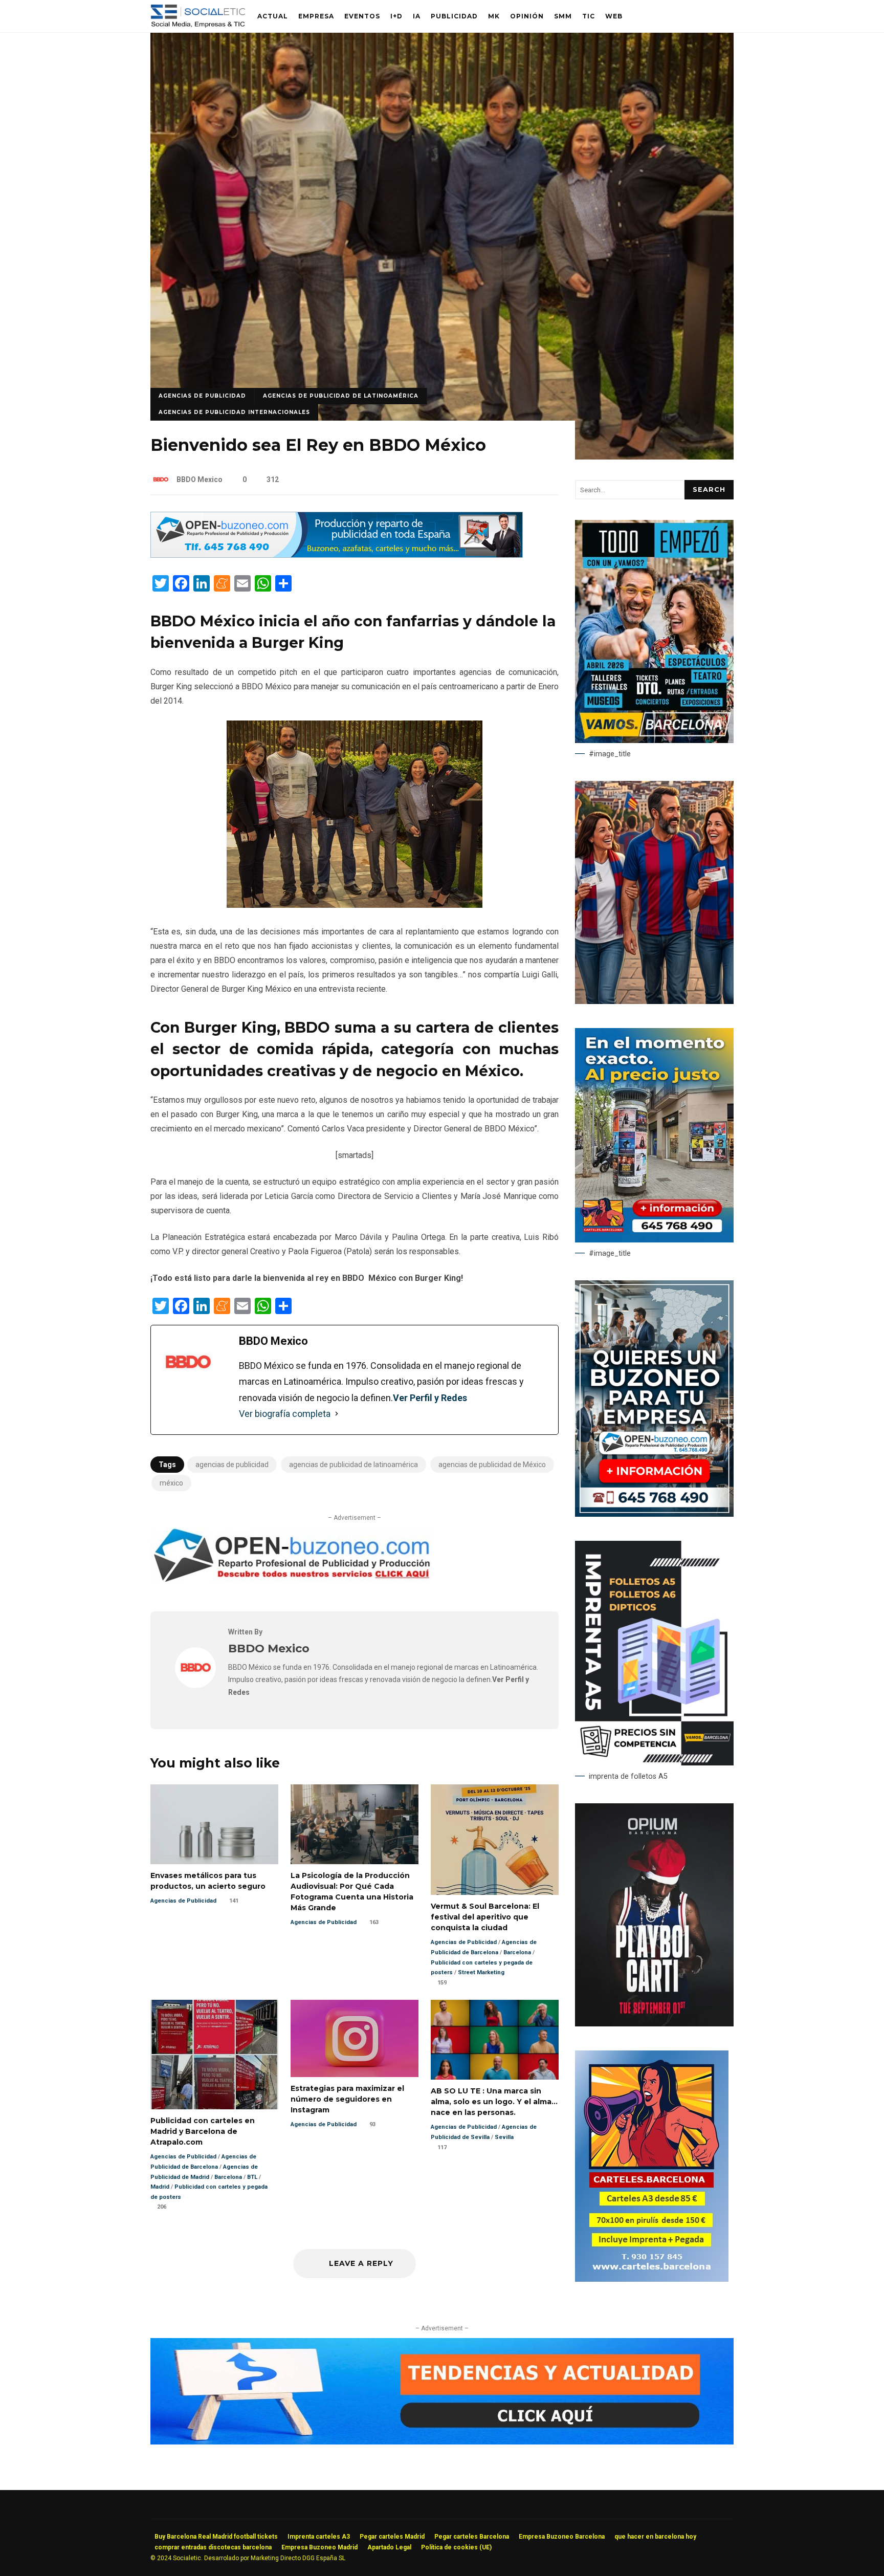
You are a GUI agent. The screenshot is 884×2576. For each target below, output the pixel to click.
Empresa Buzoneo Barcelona (562, 2537)
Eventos (362, 16)
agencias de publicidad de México (492, 1465)
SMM (563, 16)
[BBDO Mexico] (195, 1685)
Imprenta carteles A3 (319, 2537)
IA (417, 16)
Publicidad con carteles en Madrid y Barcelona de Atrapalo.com (214, 2055)
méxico (171, 1483)
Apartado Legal (389, 2547)
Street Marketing (481, 1972)
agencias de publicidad (232, 1465)
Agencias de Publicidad (202, 396)
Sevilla (504, 2137)
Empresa (316, 16)
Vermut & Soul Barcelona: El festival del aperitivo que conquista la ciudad (495, 1840)
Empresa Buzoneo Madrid (319, 2547)
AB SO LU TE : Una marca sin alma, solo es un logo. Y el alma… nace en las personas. (495, 2040)
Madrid (160, 2187)
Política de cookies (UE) (456, 2547)
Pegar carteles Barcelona (472, 2537)
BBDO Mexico (200, 479)
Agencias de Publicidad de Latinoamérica (341, 396)
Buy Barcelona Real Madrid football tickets (216, 2537)
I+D (396, 16)
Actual (273, 16)
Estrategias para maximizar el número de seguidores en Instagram (355, 2038)
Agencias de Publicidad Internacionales (234, 412)
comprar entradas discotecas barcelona (213, 2547)
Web (614, 16)
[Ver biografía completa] (337, 1414)
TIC (589, 16)
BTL (252, 2177)
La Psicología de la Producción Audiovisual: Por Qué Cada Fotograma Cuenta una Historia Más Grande (355, 1824)
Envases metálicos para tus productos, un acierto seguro (214, 1824)
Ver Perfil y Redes (430, 1398)
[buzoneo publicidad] (337, 555)
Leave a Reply (360, 2263)
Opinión (527, 16)
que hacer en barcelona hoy (655, 2537)
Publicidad (454, 16)
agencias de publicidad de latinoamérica (353, 1465)
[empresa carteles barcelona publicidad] (652, 2279)
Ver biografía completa (285, 1414)
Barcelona (517, 1952)
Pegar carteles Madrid (392, 2537)
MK (494, 16)
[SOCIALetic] (198, 19)
